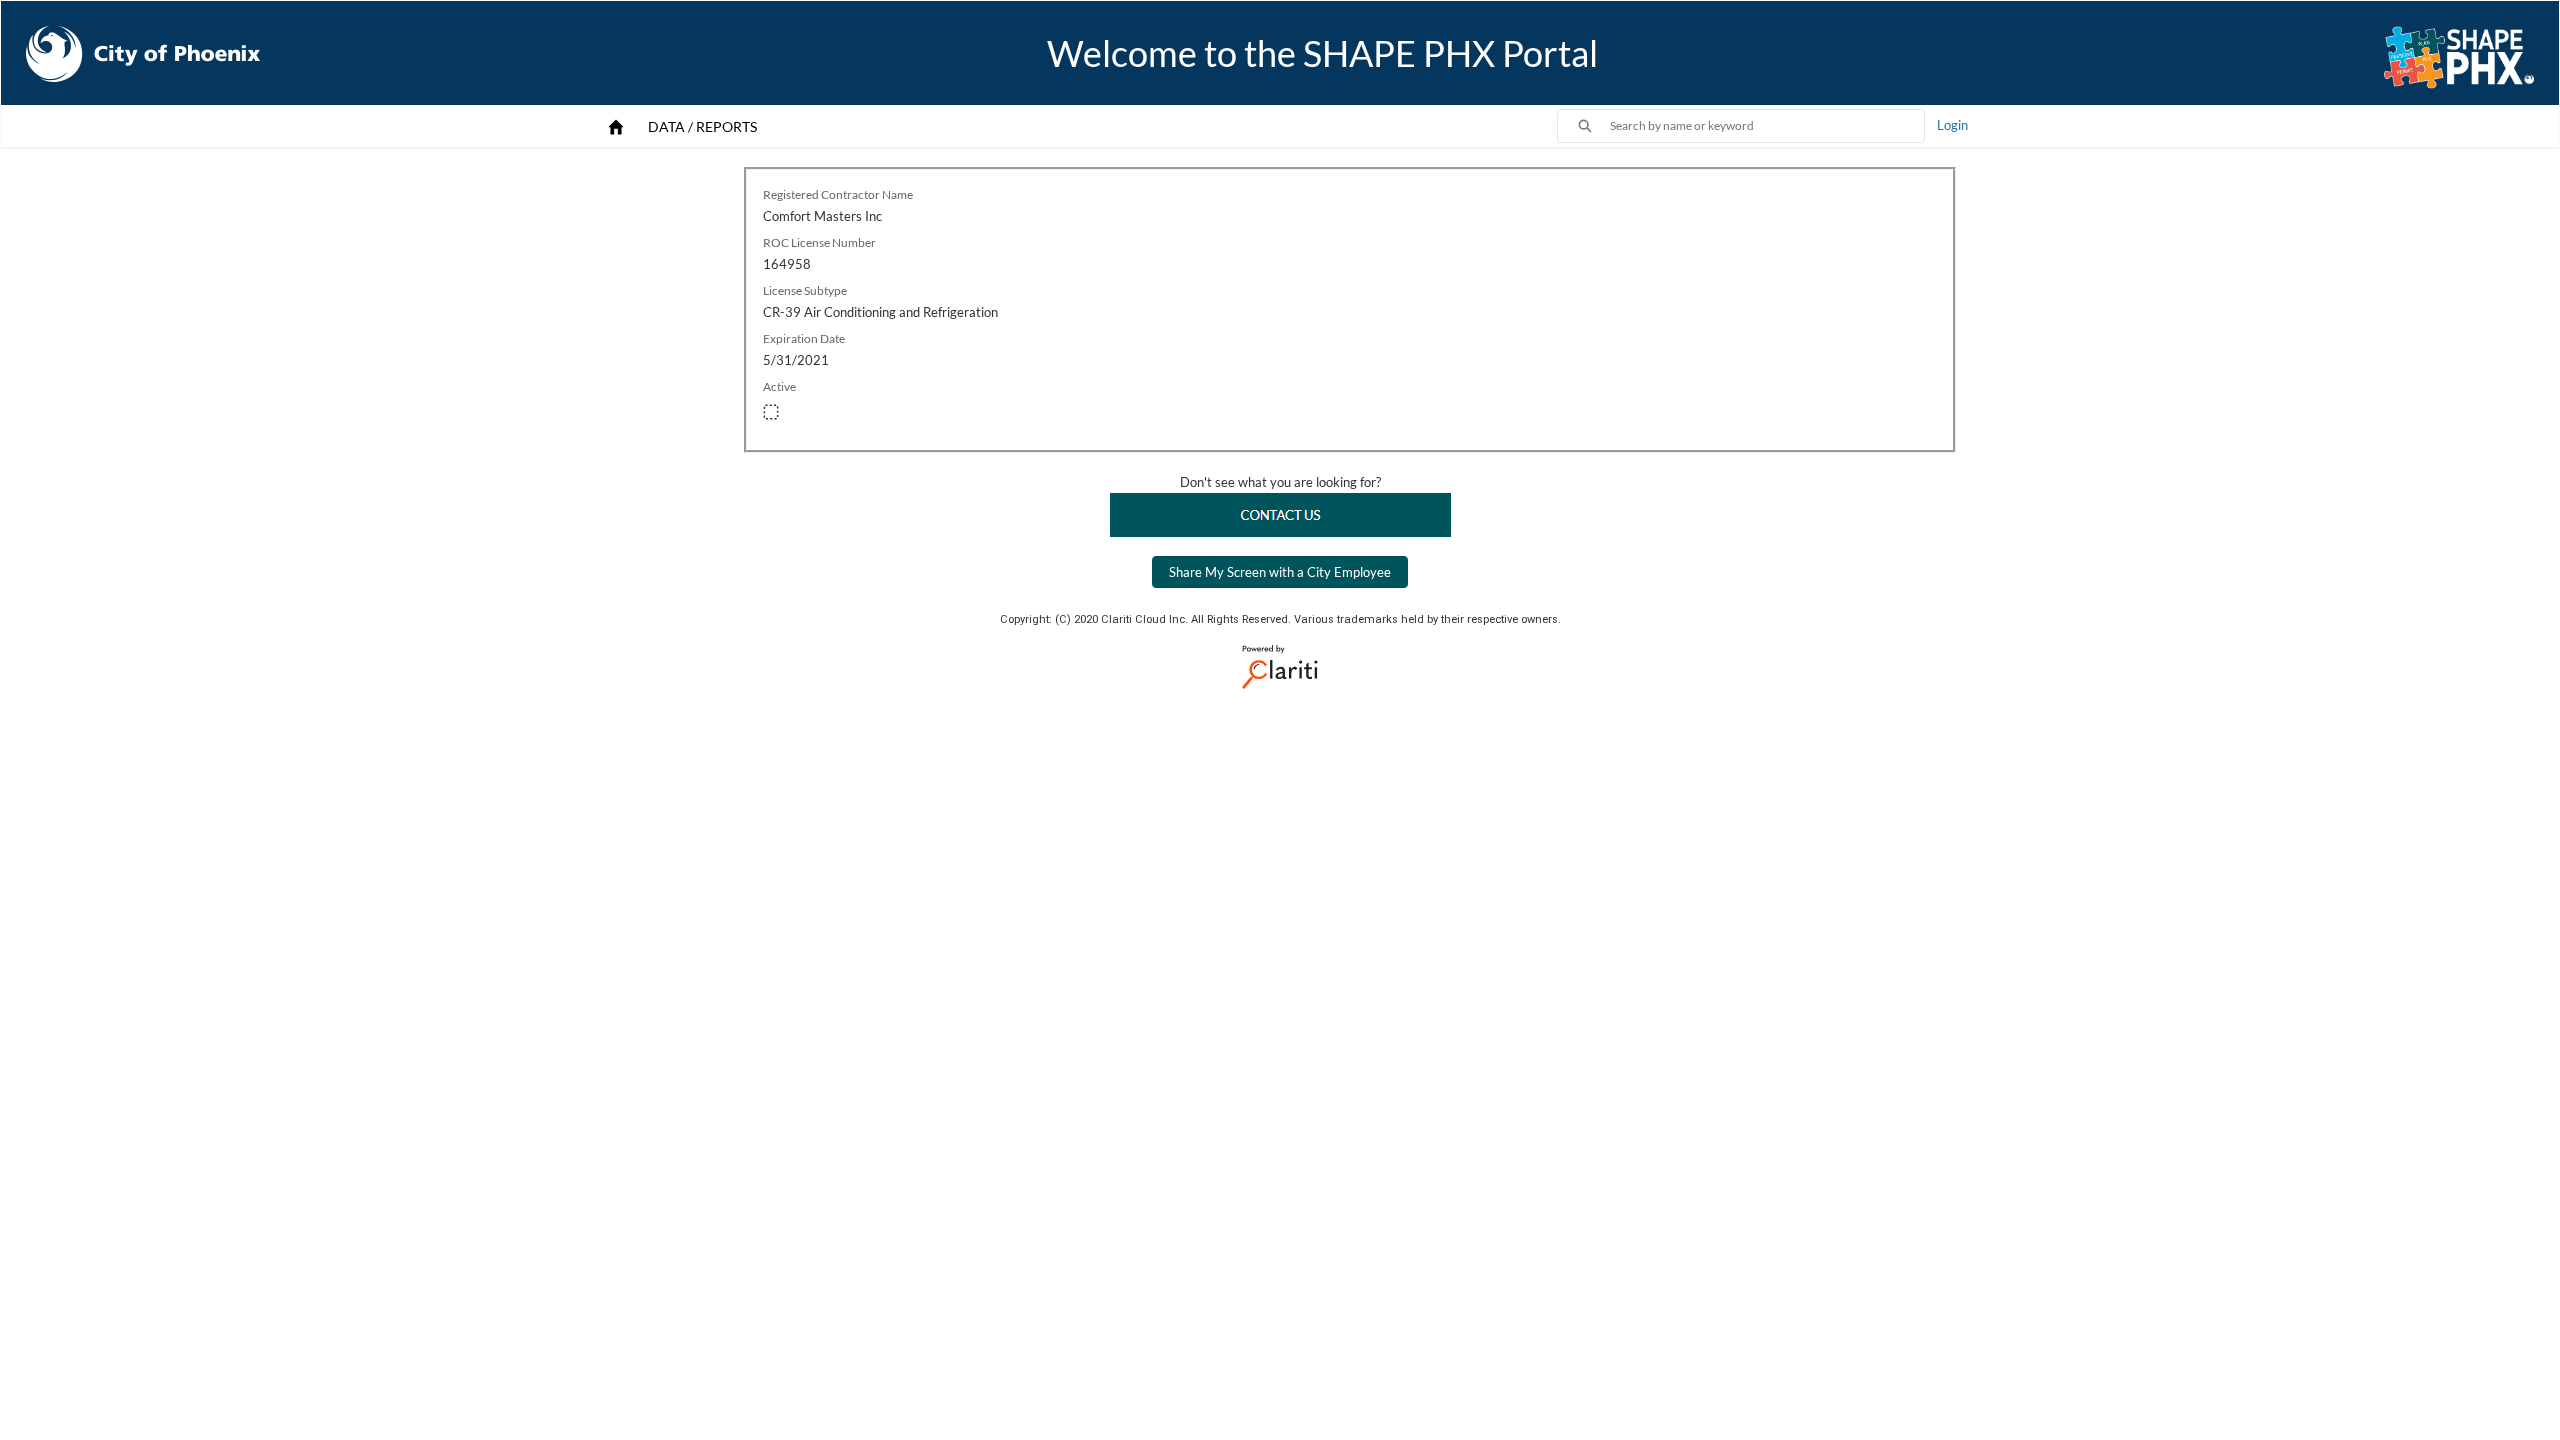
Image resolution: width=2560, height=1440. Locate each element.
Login (1952, 125)
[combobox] (1767, 126)
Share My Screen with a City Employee (1280, 572)
